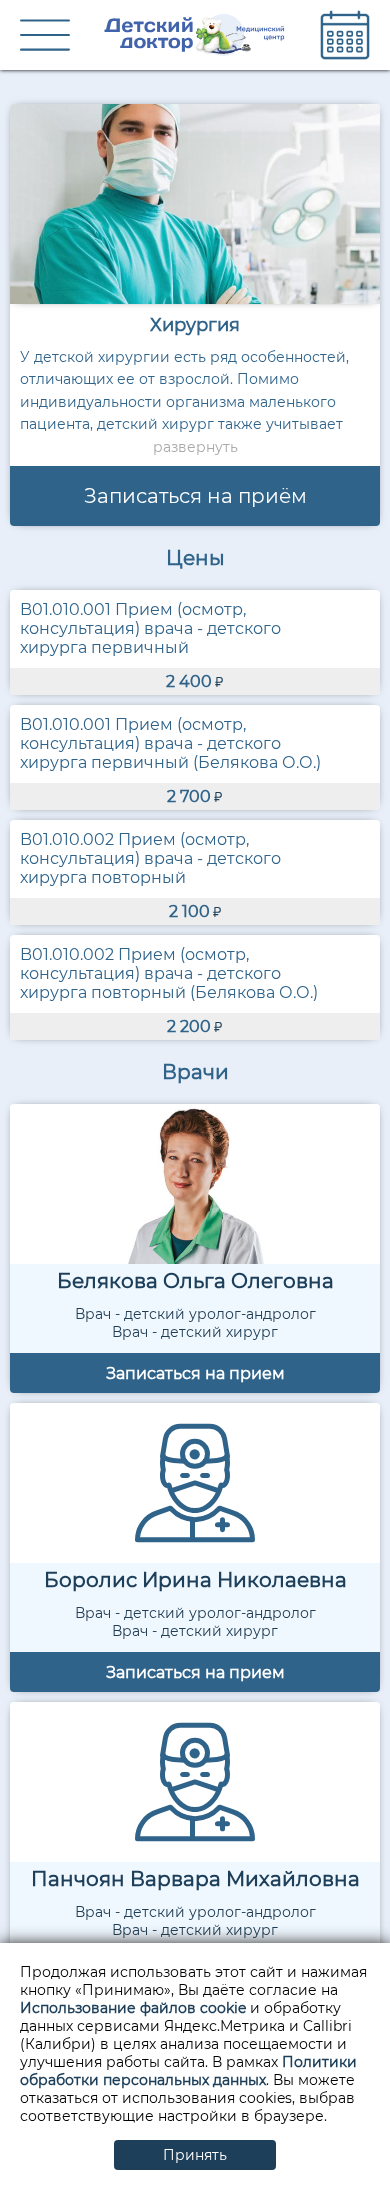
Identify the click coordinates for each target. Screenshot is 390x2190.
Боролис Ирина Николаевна (195, 1580)
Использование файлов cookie (133, 2008)
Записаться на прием (195, 1373)
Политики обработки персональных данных (188, 2071)
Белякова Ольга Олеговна (195, 1281)
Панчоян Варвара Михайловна (195, 1879)
